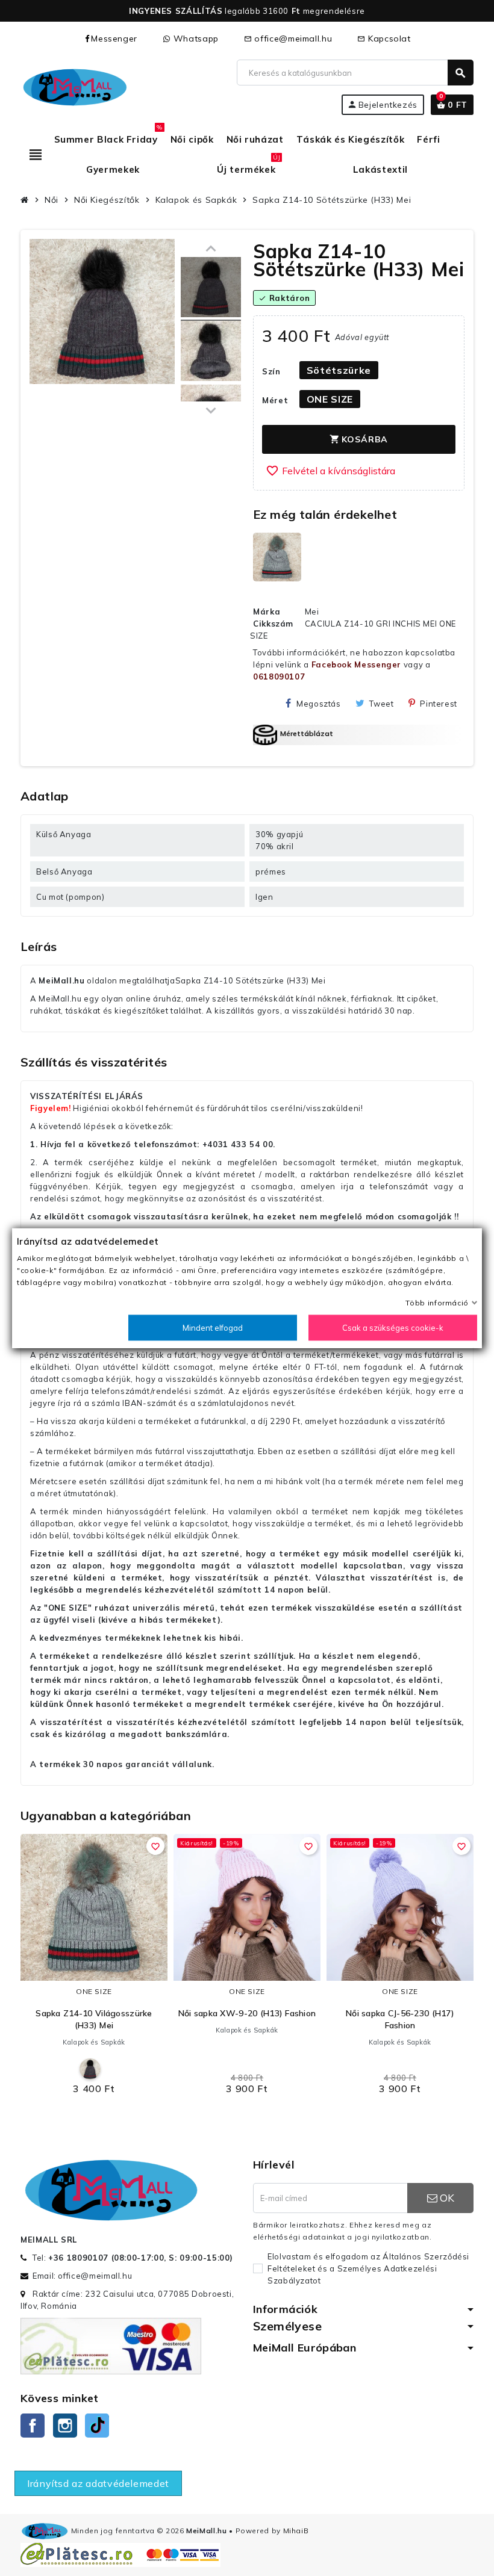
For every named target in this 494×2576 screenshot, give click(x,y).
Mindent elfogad (213, 1328)
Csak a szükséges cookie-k (393, 1328)
